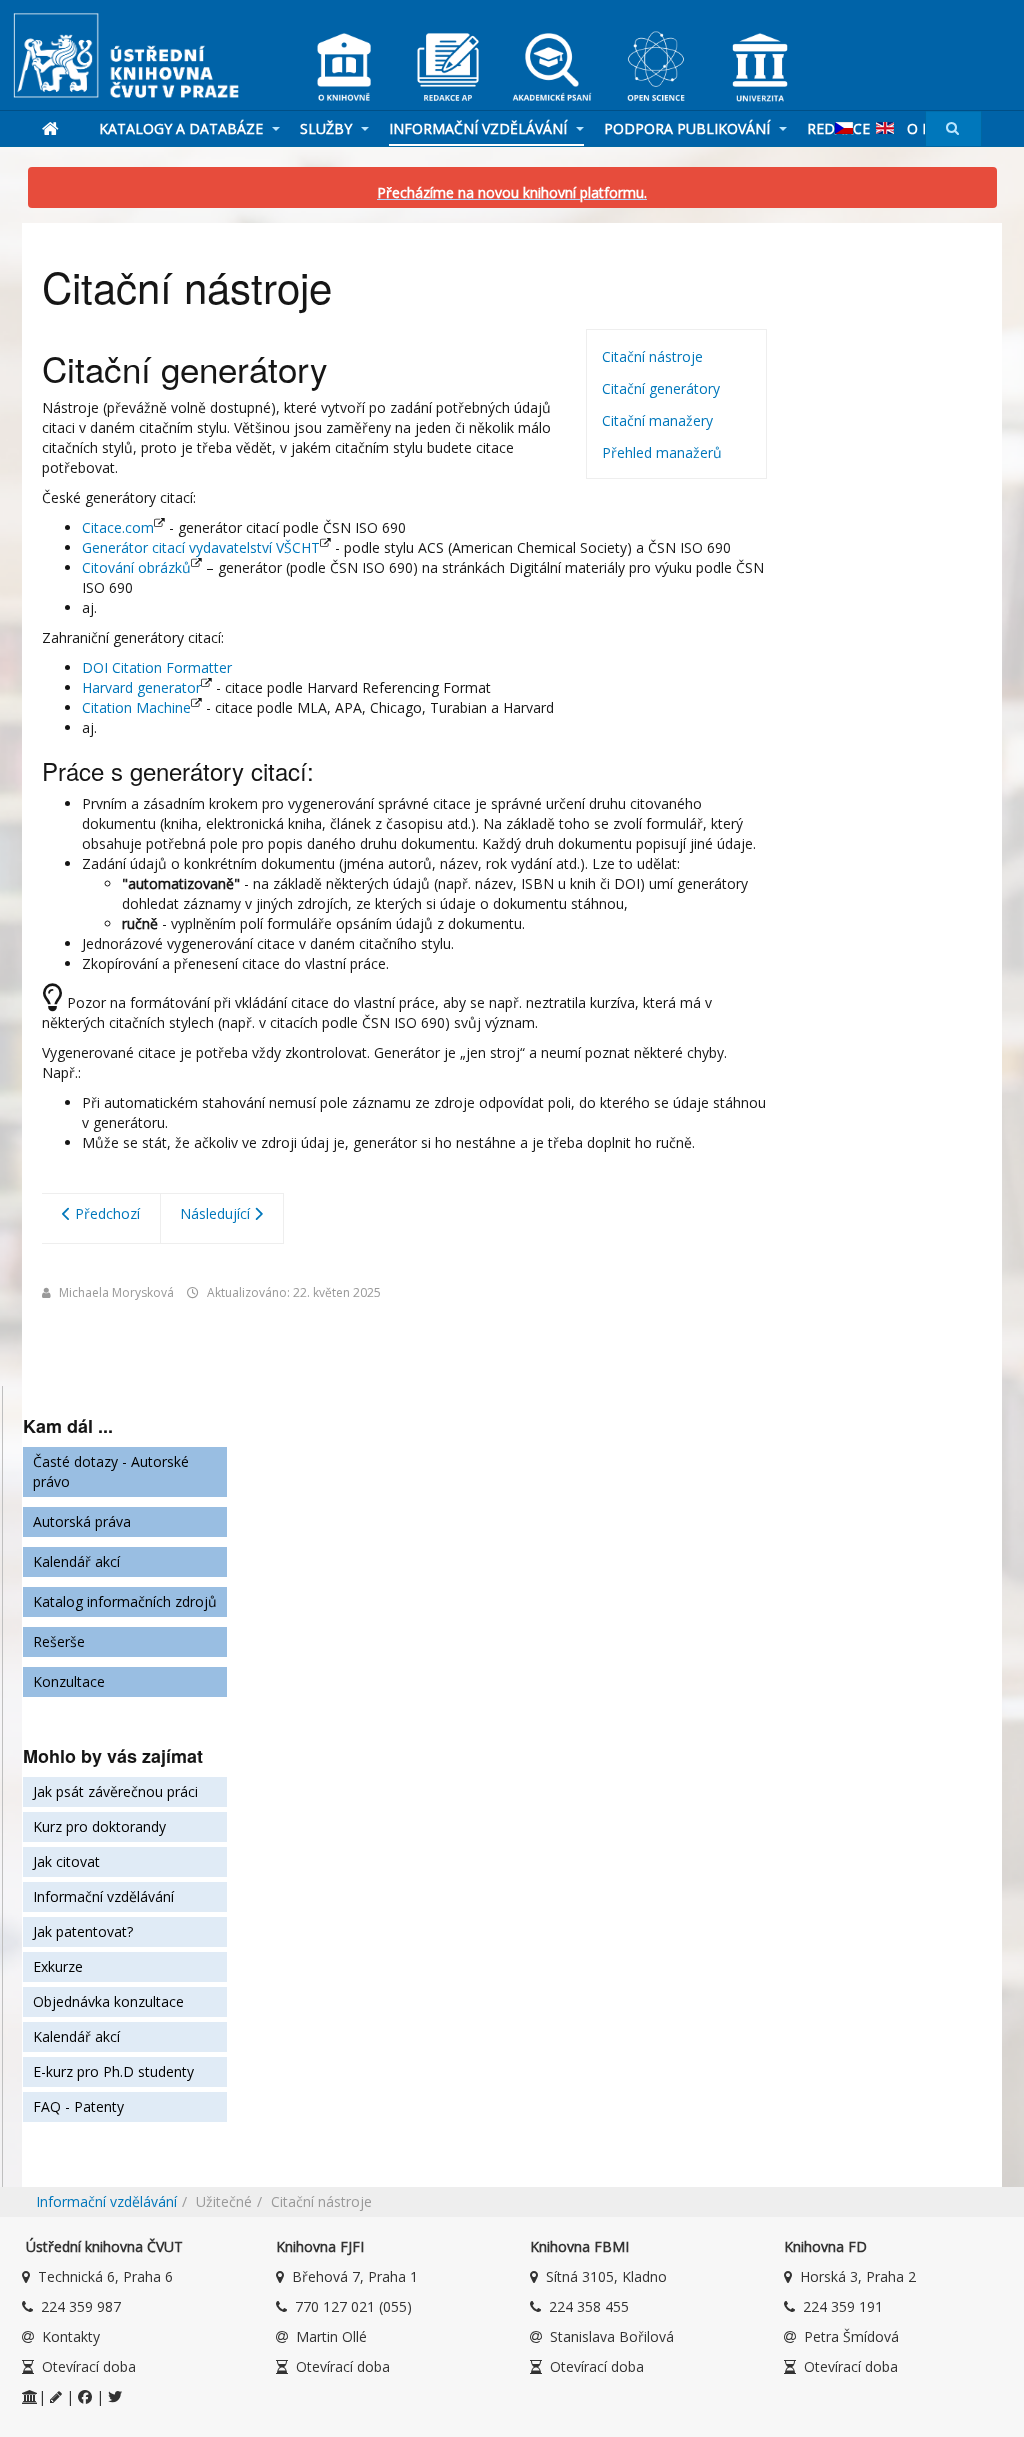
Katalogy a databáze (183, 128)
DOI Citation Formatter (157, 667)
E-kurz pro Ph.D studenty (113, 2071)
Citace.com (118, 527)
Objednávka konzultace (108, 2001)
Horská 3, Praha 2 (858, 2276)
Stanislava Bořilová (612, 2336)
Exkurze (58, 1966)
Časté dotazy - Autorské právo (111, 1471)
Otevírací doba (89, 2366)
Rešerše (59, 1641)
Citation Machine (136, 707)
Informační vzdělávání (480, 128)
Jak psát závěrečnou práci (115, 1791)
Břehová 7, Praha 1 (355, 2276)
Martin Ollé (331, 2336)
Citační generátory (661, 388)
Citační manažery (657, 420)
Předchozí (105, 1213)
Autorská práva (82, 1521)
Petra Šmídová (851, 2336)
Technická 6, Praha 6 (105, 2276)
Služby (328, 128)
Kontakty (71, 2336)
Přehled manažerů (662, 452)
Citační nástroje (652, 356)
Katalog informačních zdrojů (125, 1601)
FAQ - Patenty (78, 2106)
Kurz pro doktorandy (99, 1826)
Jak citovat (66, 1861)
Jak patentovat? (83, 1931)
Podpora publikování (689, 128)
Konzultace (69, 1681)
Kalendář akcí (76, 1561)
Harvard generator (141, 687)
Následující (217, 1213)
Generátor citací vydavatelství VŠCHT (201, 547)
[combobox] (953, 128)
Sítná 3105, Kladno (606, 2276)
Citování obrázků (136, 567)
